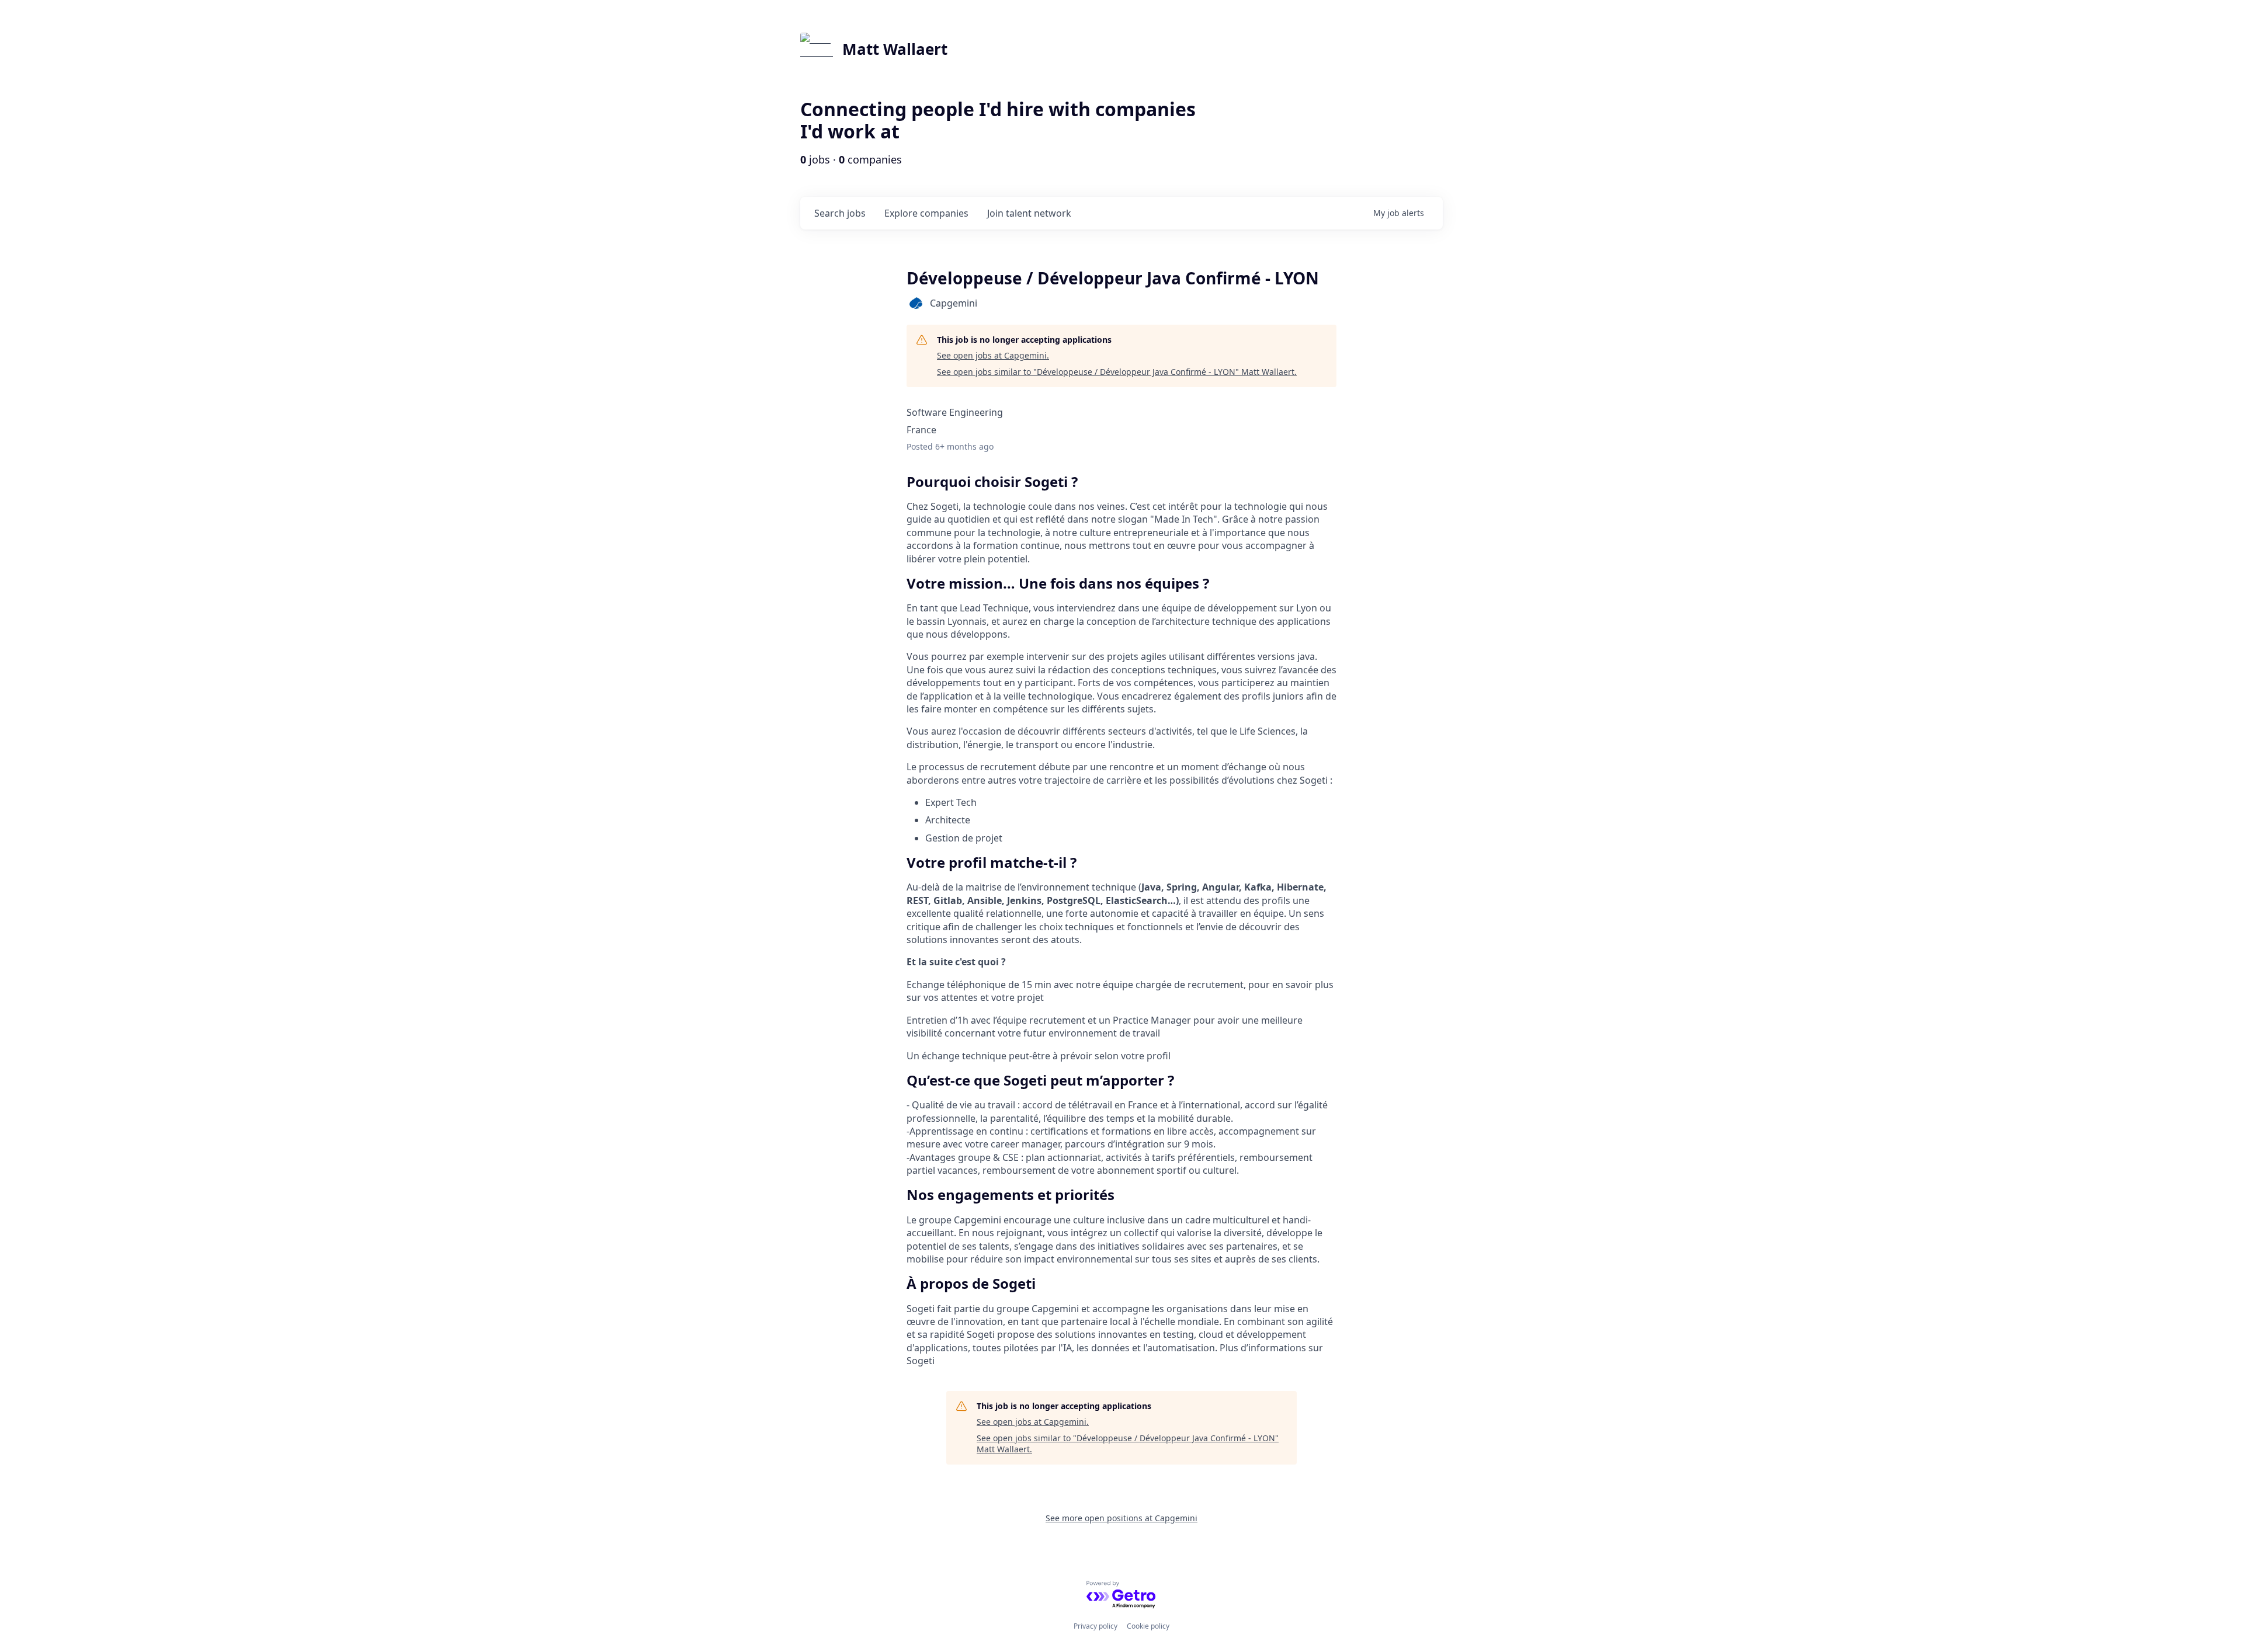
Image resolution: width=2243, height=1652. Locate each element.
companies (926, 213)
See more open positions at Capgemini (1121, 1518)
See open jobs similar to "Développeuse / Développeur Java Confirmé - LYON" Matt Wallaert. (1117, 372)
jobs (840, 213)
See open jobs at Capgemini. (993, 355)
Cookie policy (1148, 1626)
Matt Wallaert (895, 49)
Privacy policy (1096, 1626)
